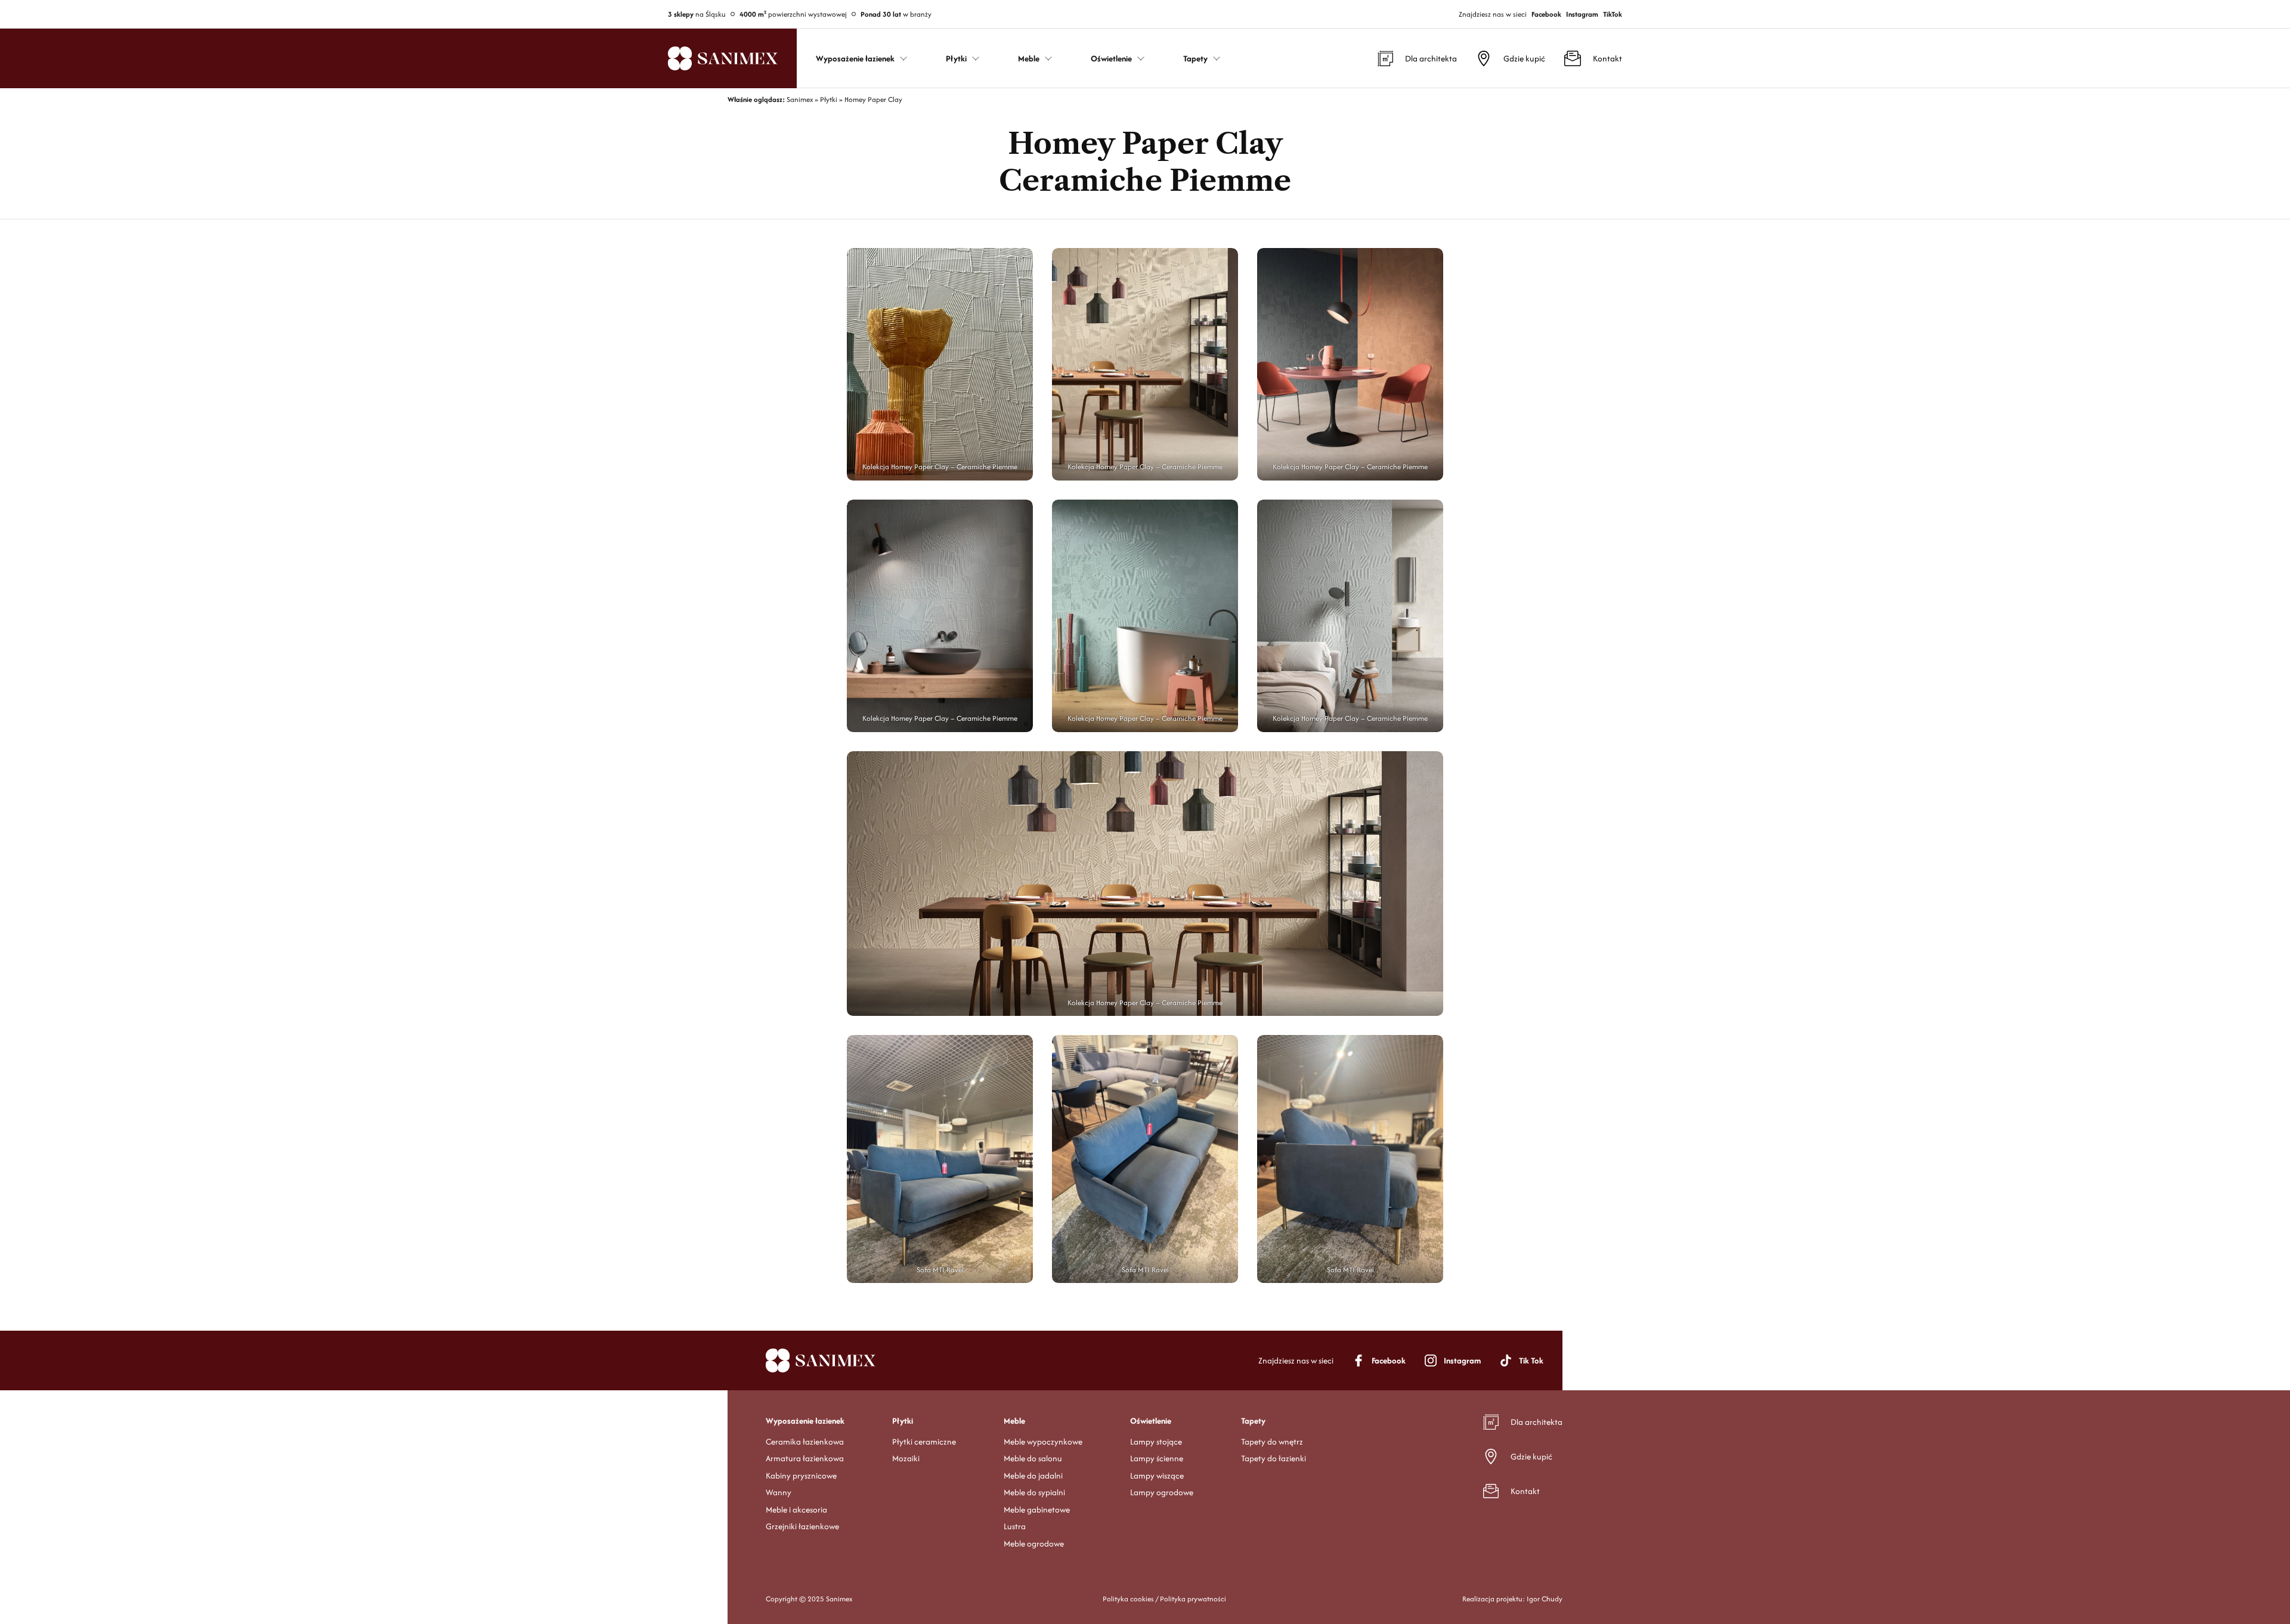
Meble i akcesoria (796, 1510)
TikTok (1613, 14)
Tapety (1253, 1421)
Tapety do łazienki (1274, 1458)
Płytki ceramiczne (924, 1442)
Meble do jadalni (1033, 1476)
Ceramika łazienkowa (805, 1442)
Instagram (1582, 14)
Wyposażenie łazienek (805, 1421)
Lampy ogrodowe (1162, 1492)
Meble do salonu (1033, 1458)
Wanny (779, 1492)
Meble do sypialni (1034, 1492)
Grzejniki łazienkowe (802, 1526)
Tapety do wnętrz (1272, 1442)
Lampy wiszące (1157, 1476)
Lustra (1015, 1526)
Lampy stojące (1156, 1442)
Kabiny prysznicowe (801, 1476)
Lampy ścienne (1157, 1458)
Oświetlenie (1151, 1421)
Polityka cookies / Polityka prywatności (1164, 1599)
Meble (1014, 1421)
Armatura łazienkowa (805, 1458)
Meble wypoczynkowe (1043, 1442)
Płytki (903, 1421)
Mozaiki (906, 1458)
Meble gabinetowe (1037, 1510)
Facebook (1546, 14)
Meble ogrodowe (1034, 1544)
